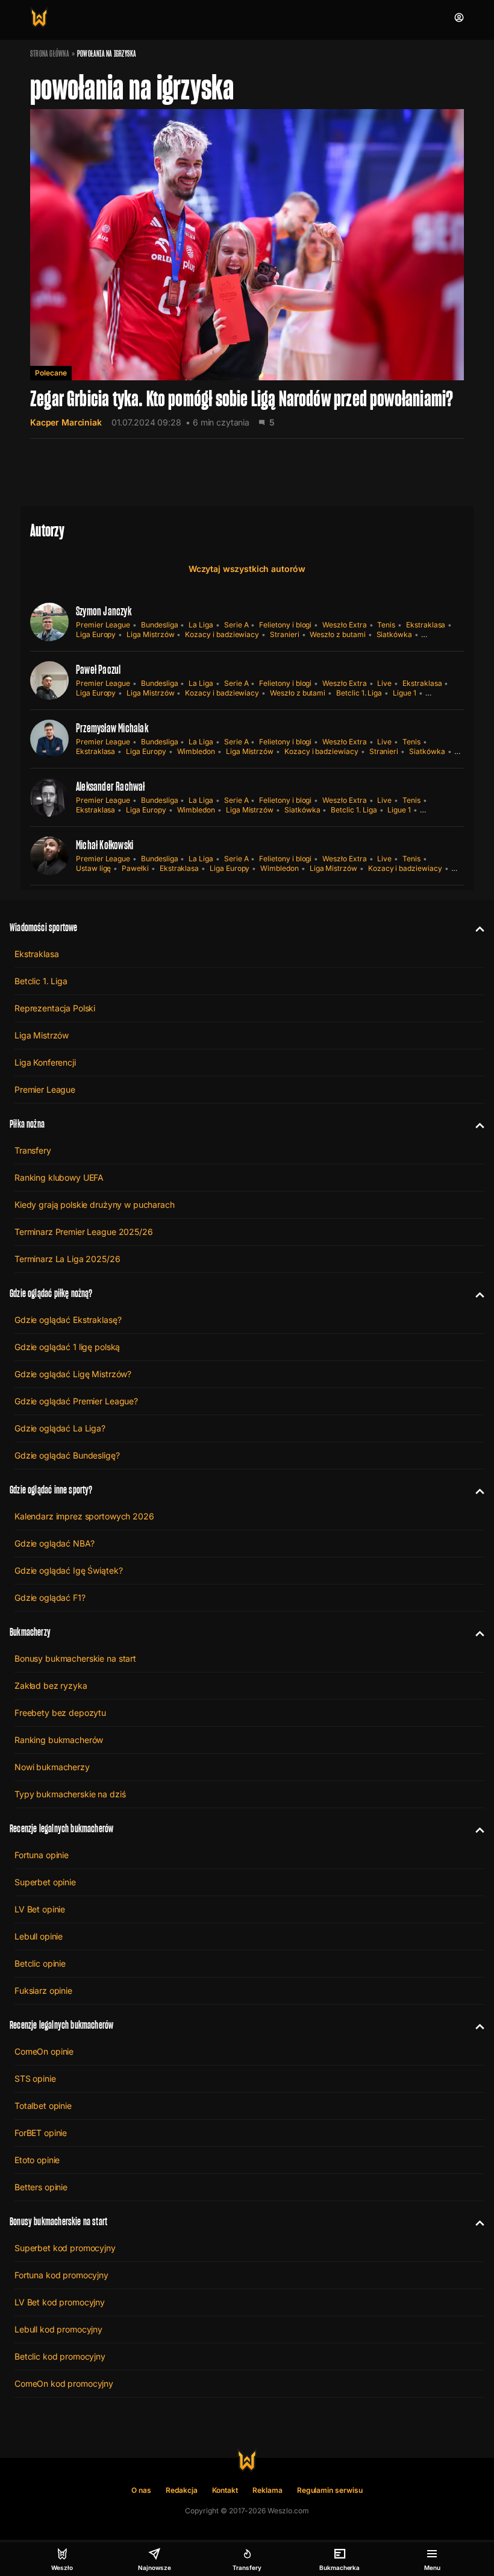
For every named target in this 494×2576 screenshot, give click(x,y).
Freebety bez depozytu (60, 1713)
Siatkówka (394, 634)
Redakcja (182, 2490)
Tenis (386, 625)
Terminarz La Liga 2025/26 (67, 1259)
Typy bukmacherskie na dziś (70, 1794)
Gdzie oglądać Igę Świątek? (68, 1570)
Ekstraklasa (426, 625)
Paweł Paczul (98, 670)
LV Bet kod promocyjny (60, 2302)
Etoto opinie (37, 2160)
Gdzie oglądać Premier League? (76, 1401)
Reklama (267, 2490)
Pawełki (135, 868)
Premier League (103, 625)
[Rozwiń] (475, 928)
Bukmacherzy (30, 1632)
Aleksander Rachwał (111, 787)
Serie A (236, 625)
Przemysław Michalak (112, 728)
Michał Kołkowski (105, 845)
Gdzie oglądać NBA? (54, 1543)
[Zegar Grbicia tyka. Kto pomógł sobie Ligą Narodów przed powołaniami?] (247, 274)
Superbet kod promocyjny (65, 2248)
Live (384, 683)
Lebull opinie (39, 1936)
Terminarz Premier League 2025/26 (84, 1232)
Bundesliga (159, 625)
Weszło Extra (344, 625)
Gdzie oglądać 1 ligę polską (67, 1347)
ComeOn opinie (44, 2051)
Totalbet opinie (43, 2106)
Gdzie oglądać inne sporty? (51, 1490)
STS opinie (35, 2078)
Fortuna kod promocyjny (61, 2275)
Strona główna (50, 54)
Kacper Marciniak (66, 422)
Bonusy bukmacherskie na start (75, 1658)
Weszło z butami (337, 634)
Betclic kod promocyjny (60, 2356)
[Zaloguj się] (459, 17)
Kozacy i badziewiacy (222, 634)
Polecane (51, 373)
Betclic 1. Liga (359, 693)
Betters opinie (41, 2187)
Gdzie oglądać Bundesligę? (67, 1455)
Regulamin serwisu (330, 2490)
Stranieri (284, 634)
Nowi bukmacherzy (52, 1767)
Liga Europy (96, 634)
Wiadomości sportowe (43, 927)
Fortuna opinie (42, 1855)
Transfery (33, 1150)
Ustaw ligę (93, 868)
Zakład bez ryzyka (51, 1685)
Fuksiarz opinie (43, 1990)
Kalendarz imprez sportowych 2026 (84, 1516)
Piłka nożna (27, 1124)
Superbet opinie (45, 1882)
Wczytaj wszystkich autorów (247, 569)
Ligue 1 (405, 693)
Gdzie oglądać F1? (50, 1597)
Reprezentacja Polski (55, 1008)
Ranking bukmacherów (59, 1740)
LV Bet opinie (40, 1909)
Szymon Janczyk (104, 611)
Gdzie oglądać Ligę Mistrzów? (73, 1374)
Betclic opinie (40, 1963)
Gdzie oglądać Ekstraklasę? (68, 1320)
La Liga (201, 625)
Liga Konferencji (45, 1062)
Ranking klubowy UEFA (59, 1177)
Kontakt (225, 2490)
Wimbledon (196, 751)
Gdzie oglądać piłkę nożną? (51, 1293)
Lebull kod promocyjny (58, 2329)
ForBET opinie (41, 2133)
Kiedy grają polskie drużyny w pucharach (95, 1205)
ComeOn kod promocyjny (64, 2383)
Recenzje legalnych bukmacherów (61, 1828)
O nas (141, 2490)
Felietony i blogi (285, 625)
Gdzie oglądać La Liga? (60, 1428)
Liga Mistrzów (150, 634)
